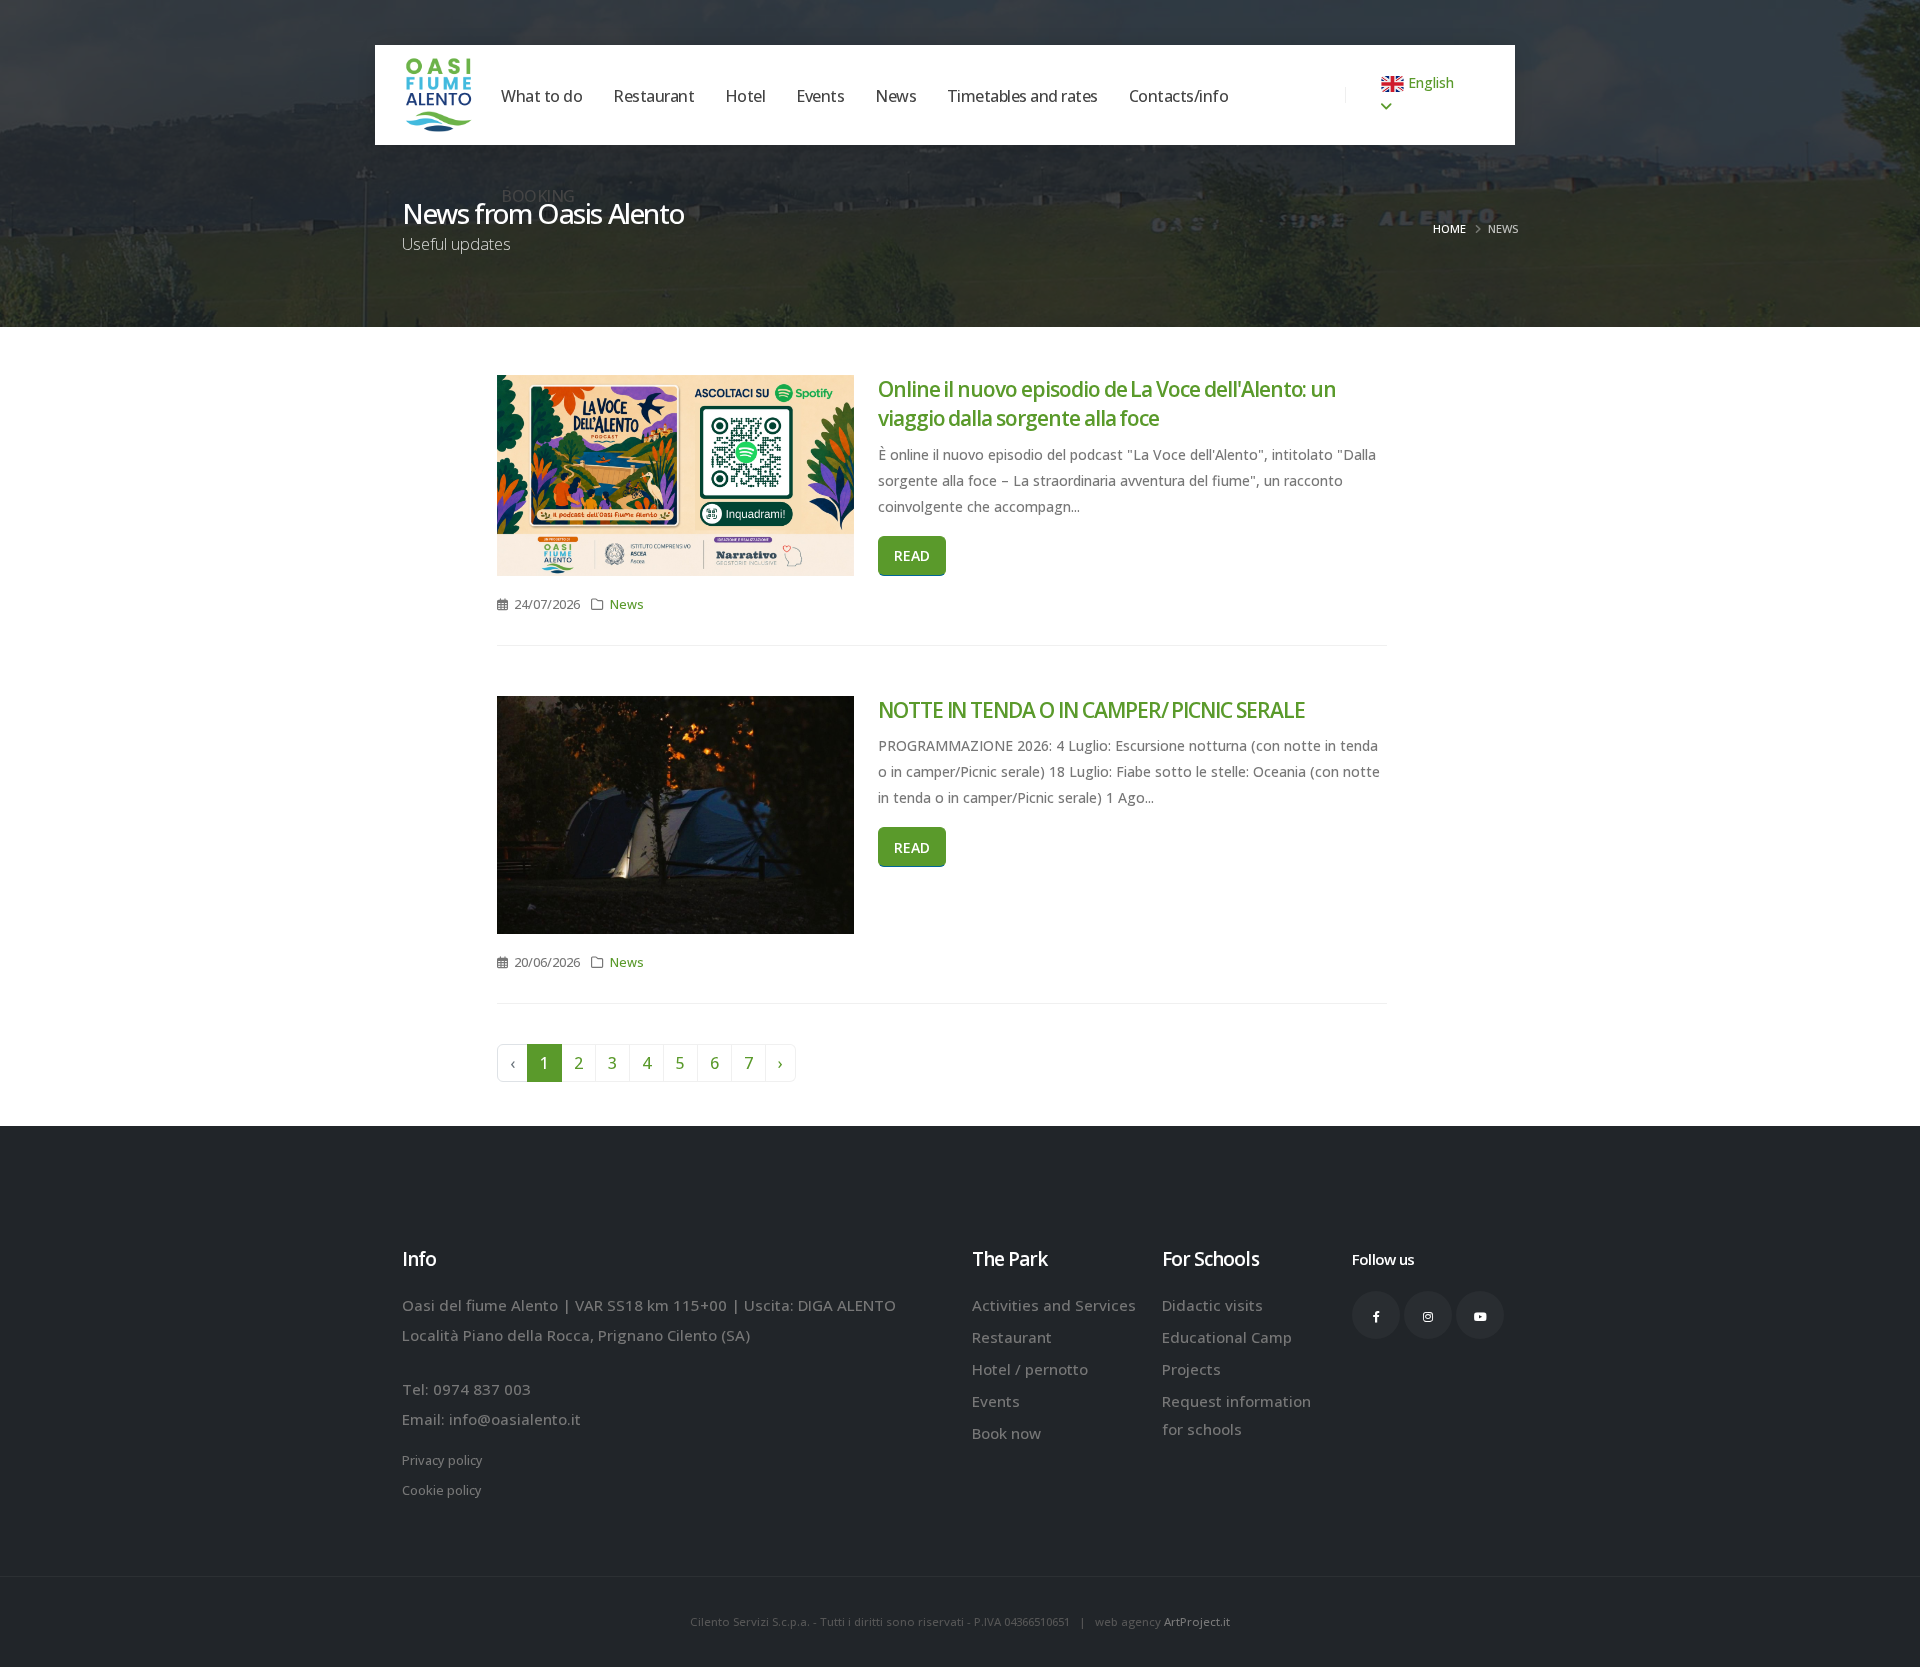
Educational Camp (1227, 1337)
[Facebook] (1376, 1315)
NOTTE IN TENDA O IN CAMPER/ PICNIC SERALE (1091, 710)
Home (1449, 228)
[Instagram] (1428, 1315)
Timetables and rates (1022, 136)
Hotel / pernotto (1030, 1369)
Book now (1006, 1433)
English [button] (1429, 82)
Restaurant (653, 136)
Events (820, 136)
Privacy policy (442, 1460)
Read (912, 555)
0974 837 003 (482, 1389)
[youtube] (1480, 1315)
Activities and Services (1054, 1305)
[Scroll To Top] (1885, 1644)
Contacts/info (1179, 136)
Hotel (745, 136)
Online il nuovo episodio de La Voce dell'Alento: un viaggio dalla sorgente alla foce (1107, 403)
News (895, 136)
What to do (541, 136)
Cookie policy (442, 1490)
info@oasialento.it (515, 1419)
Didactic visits (1212, 1305)
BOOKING (538, 236)
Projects (1191, 1369)
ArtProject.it (1197, 1621)
